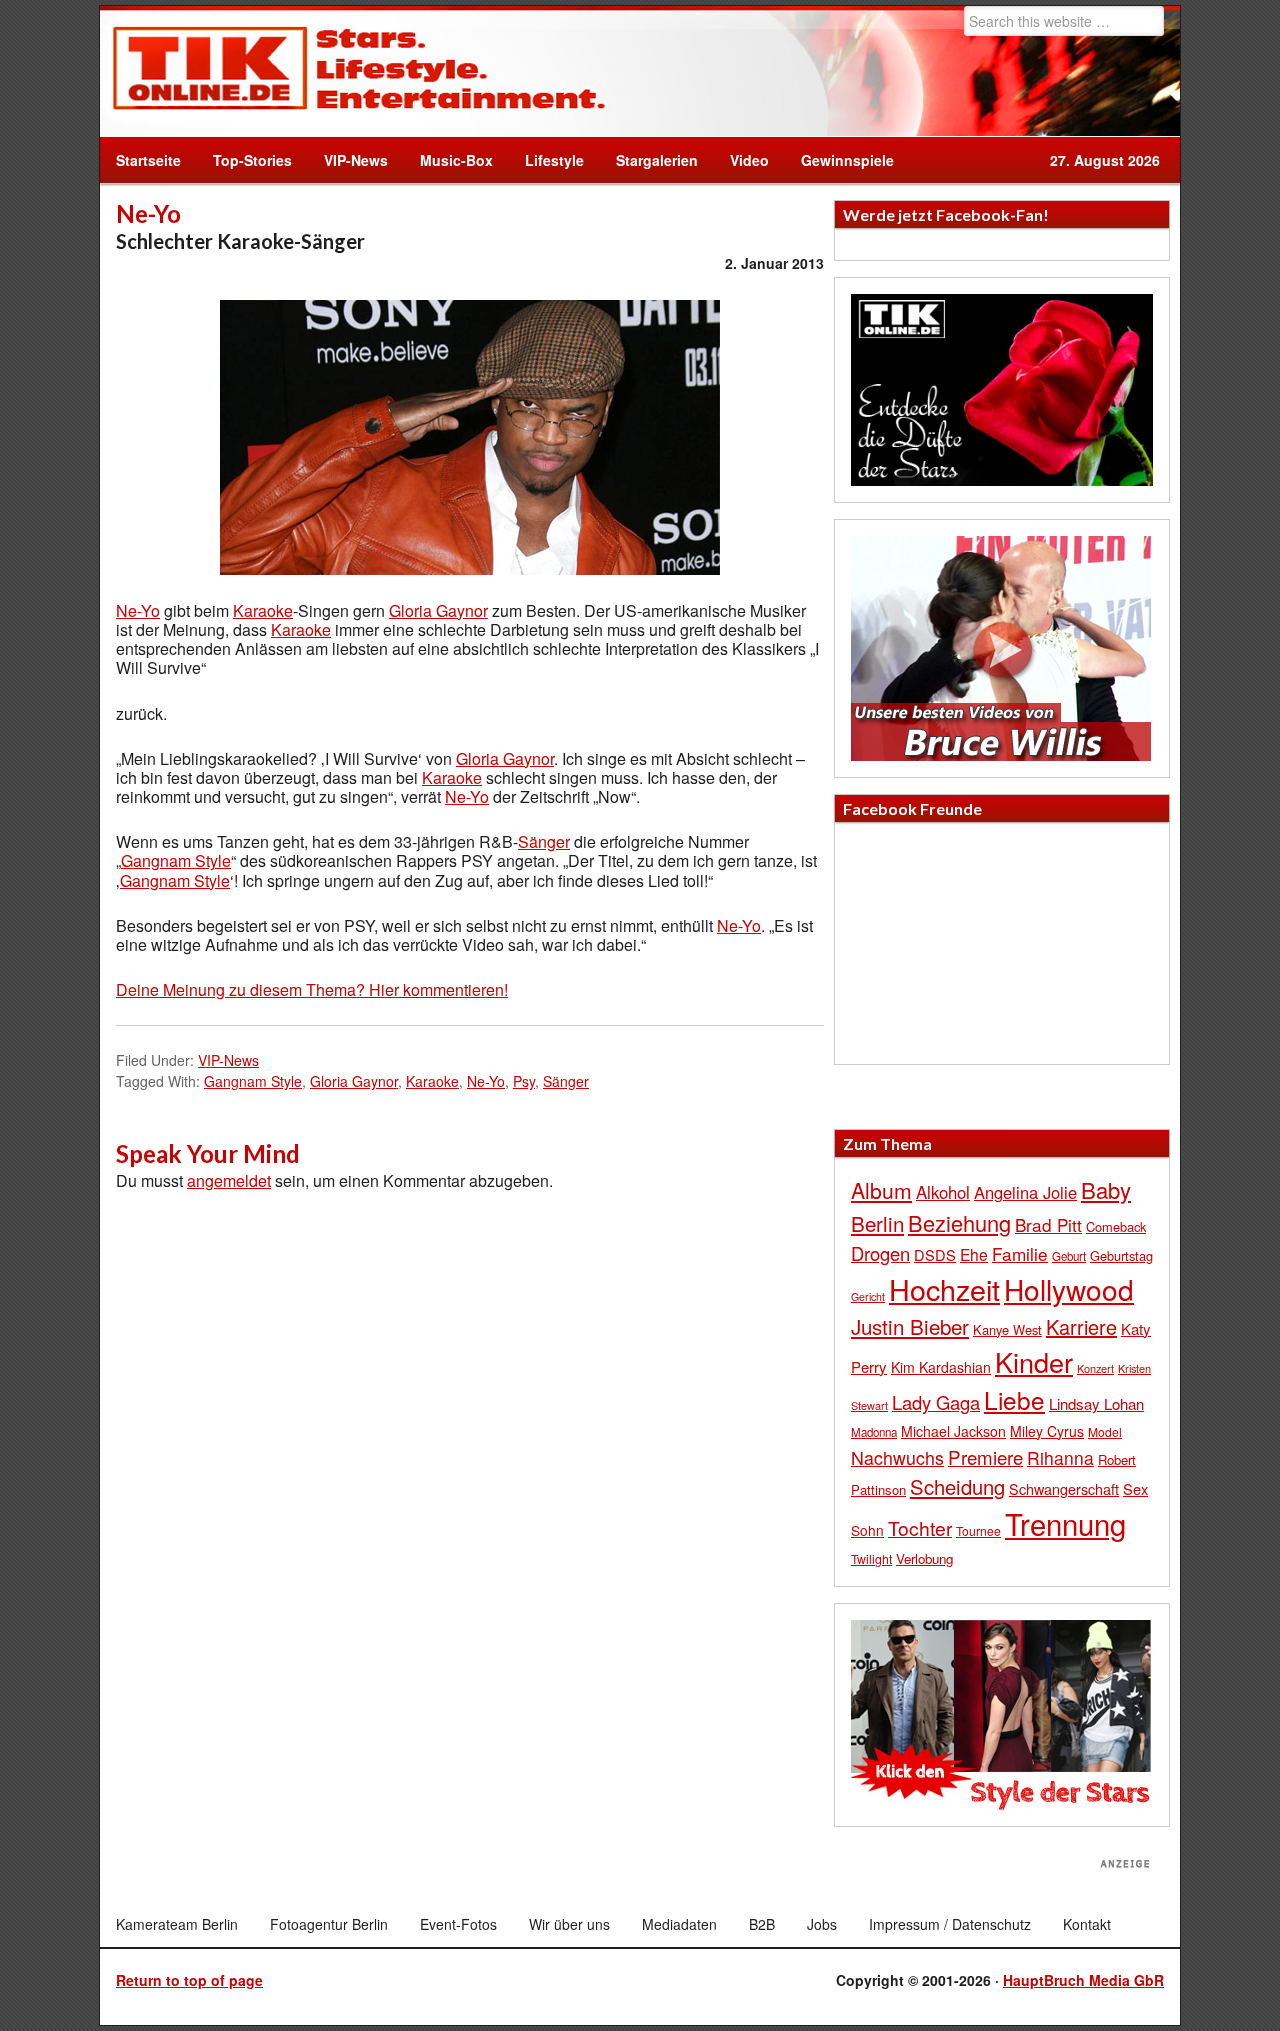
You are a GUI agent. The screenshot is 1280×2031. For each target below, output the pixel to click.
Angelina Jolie (1025, 1192)
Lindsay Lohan (1096, 1403)
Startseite (148, 160)
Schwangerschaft (1064, 1488)
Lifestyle (546, 160)
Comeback (1116, 1226)
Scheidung (957, 1486)
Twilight (871, 1558)
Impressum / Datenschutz (950, 1924)
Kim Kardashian (941, 1367)
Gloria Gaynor (438, 610)
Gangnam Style (176, 860)
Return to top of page (189, 1980)
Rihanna (1060, 1457)
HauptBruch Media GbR (1083, 1980)
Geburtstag (1121, 1255)
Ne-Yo (138, 610)
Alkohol (943, 1192)
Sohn (867, 1530)
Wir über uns (569, 1924)
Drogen (880, 1253)
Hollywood (1069, 1289)
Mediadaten (679, 1924)
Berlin (877, 1223)
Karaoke (263, 610)
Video (741, 160)
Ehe (974, 1254)
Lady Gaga (936, 1402)
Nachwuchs (897, 1457)
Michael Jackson (953, 1431)
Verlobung (924, 1558)
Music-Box (448, 160)
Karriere (1081, 1326)
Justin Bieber (910, 1326)
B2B (762, 1924)
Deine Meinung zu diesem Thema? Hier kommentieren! (312, 989)
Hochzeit (944, 1288)
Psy (524, 1081)
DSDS (935, 1254)
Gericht (868, 1296)
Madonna (874, 1432)
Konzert (1095, 1368)
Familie (1020, 1253)
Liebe (1014, 1399)
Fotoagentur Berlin (329, 1924)
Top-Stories (252, 160)
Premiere (985, 1456)
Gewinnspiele (847, 160)
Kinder (1034, 1361)
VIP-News (356, 160)
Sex (1135, 1488)
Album (881, 1190)
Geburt (1069, 1256)
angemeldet (229, 1180)
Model (1105, 1431)
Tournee (978, 1530)
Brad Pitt (1048, 1224)
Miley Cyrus (1047, 1431)
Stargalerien (657, 160)
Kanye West (1007, 1329)
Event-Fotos (458, 1924)
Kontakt (1087, 1924)
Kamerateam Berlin (177, 1924)
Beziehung (959, 1222)
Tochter (920, 1528)
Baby (1106, 1189)
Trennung (1065, 1523)
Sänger (544, 841)
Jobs (822, 1924)
